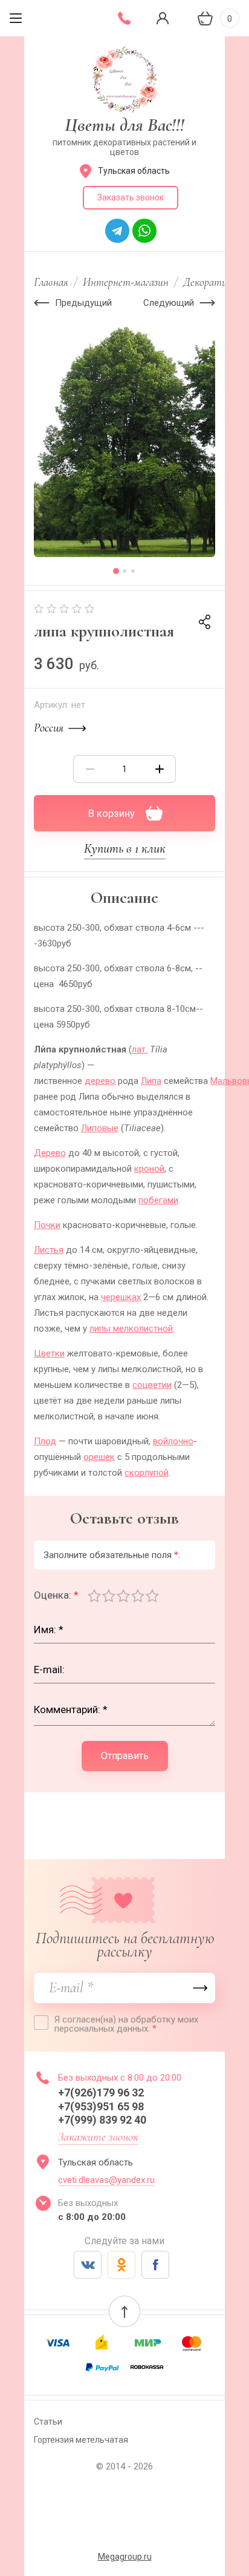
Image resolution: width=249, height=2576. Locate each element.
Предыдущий (83, 303)
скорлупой (147, 1473)
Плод (45, 1441)
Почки (47, 1225)
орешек (99, 1457)
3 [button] (133, 571)
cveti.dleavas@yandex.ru (106, 2180)
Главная (51, 282)
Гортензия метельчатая (81, 2440)
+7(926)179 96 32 (103, 2092)
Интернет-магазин (126, 282)
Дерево (50, 1153)
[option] (124, 442)
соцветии (152, 1385)
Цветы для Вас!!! (124, 125)
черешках (121, 1297)
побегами (158, 1200)
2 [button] (124, 571)
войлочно (173, 1441)
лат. (140, 1049)
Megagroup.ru (125, 2557)
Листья (49, 1250)
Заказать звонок (131, 197)
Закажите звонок (98, 2137)
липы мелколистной (131, 1329)
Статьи (48, 2422)
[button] (124, 2311)
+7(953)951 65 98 (102, 2106)
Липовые (100, 1128)
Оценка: (56, 1595)
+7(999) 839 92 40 (102, 2120)
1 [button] (116, 571)
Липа (151, 1081)
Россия (49, 728)
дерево (100, 1081)
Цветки (49, 1353)
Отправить (125, 1756)
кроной (149, 1169)
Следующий (169, 303)
